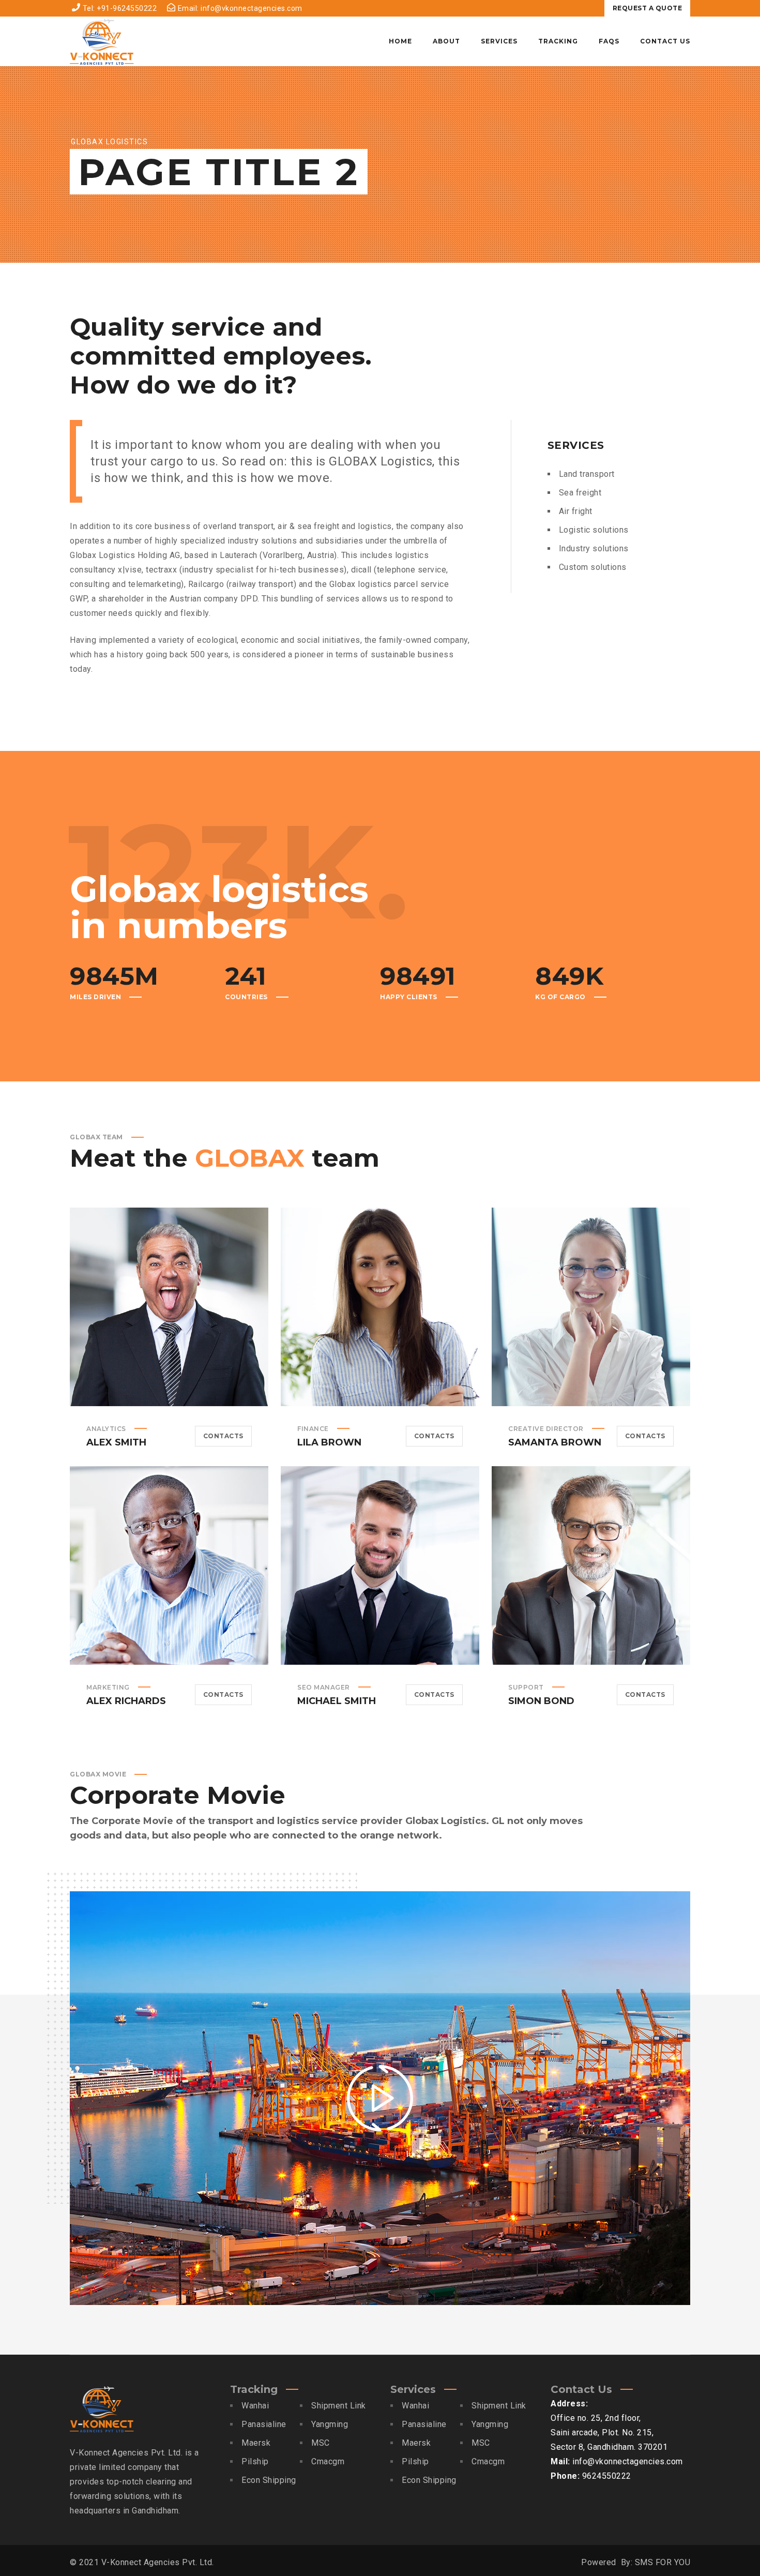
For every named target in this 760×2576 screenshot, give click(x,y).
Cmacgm (328, 2461)
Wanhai (255, 2406)
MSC (321, 2443)
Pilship (255, 2461)
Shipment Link (339, 2406)
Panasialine (264, 2424)
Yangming (330, 2424)
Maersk (256, 2443)
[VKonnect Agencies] (102, 41)
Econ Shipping (269, 2480)
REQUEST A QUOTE (648, 8)
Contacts (223, 1436)
